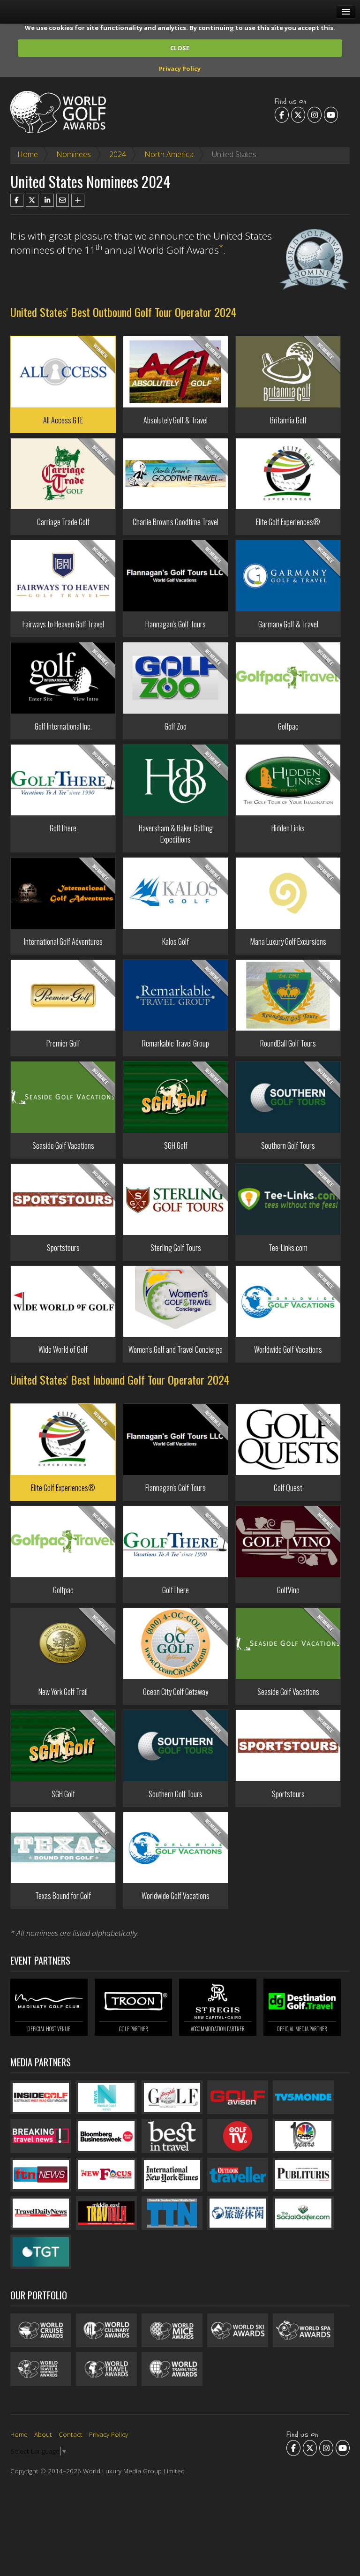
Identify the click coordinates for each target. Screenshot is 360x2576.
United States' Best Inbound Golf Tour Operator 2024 (120, 1379)
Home (28, 154)
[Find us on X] (298, 114)
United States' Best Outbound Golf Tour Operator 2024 (123, 312)
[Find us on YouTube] (331, 114)
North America (169, 154)
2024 (118, 154)
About (43, 2434)
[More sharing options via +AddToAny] (78, 200)
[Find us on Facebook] (282, 114)
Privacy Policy (180, 68)
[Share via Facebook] (17, 200)
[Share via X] (32, 200)
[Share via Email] (63, 200)
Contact (71, 2434)
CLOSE (180, 48)
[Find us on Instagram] (315, 114)
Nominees (74, 154)
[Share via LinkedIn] (47, 200)
